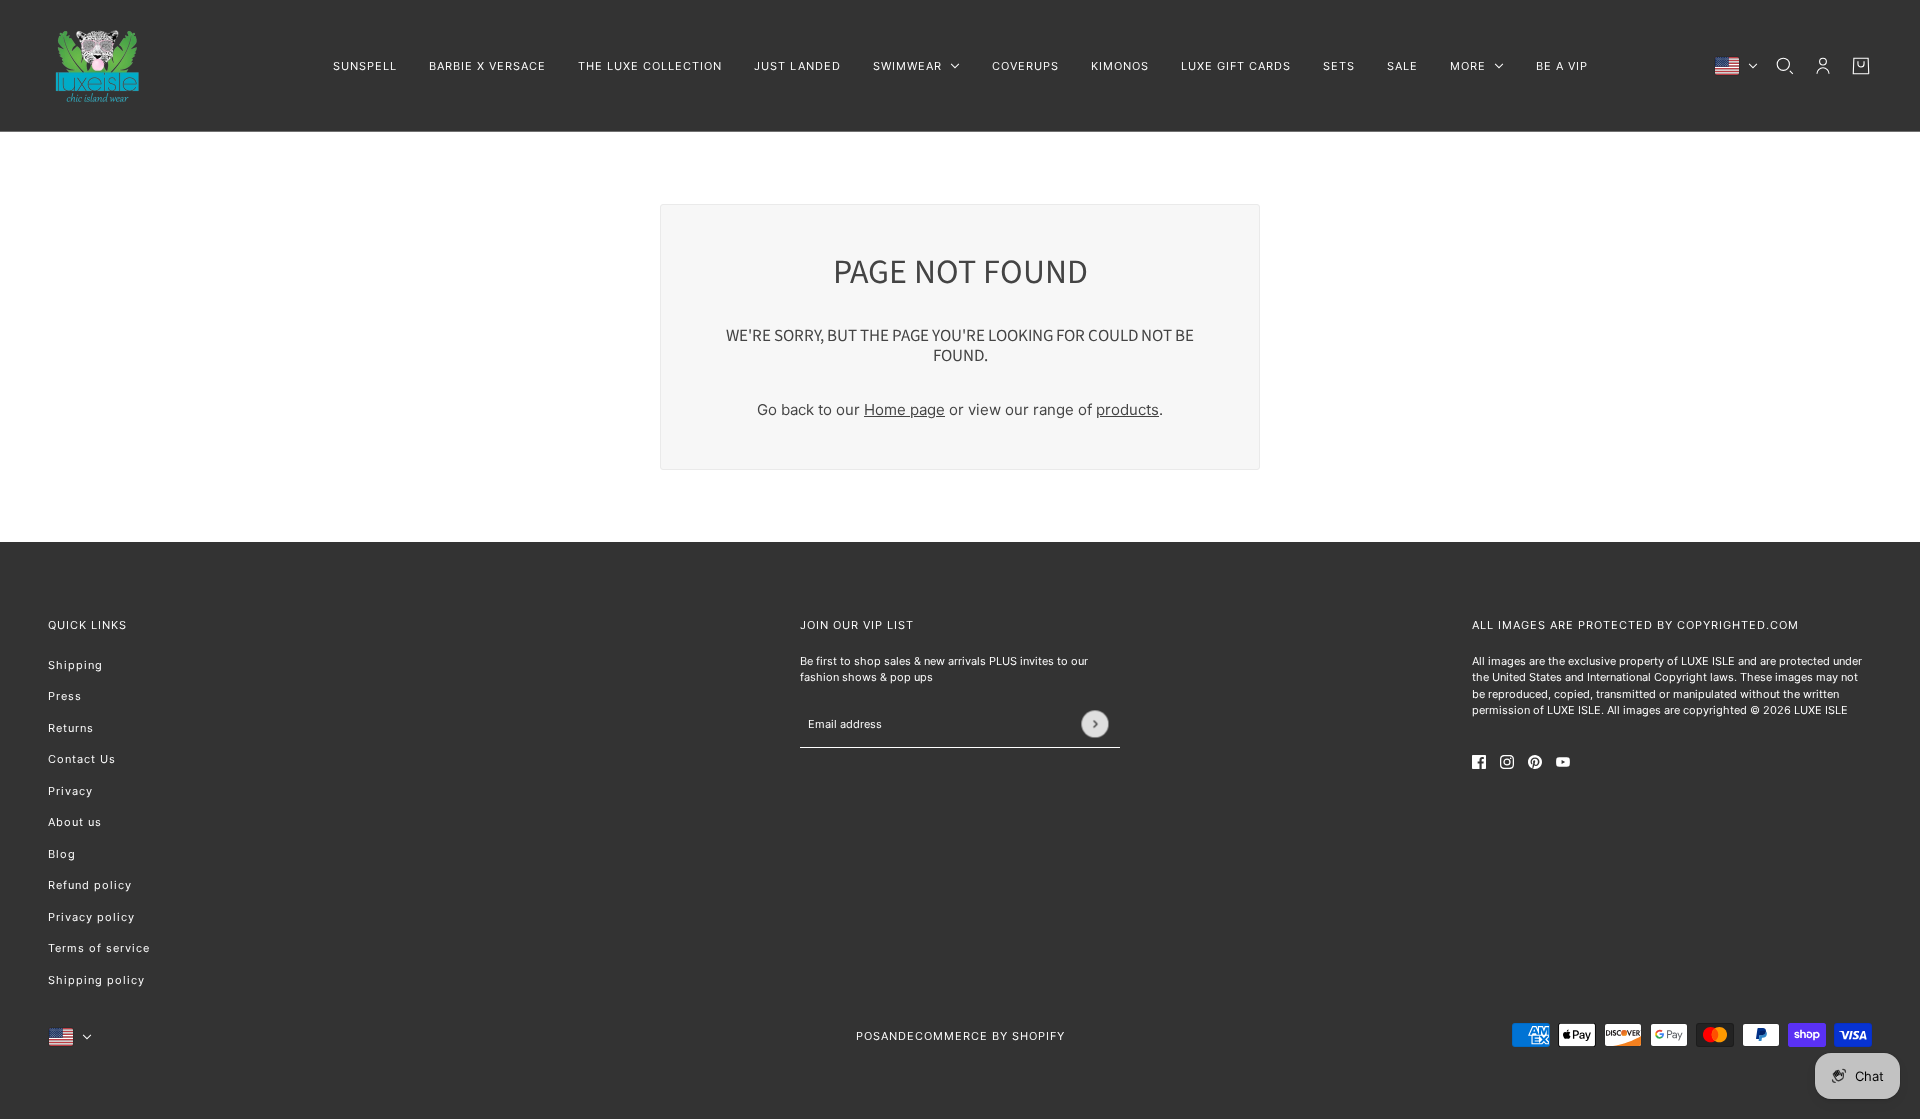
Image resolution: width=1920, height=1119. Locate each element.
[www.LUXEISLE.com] (98, 66)
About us (75, 822)
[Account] (1823, 66)
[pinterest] (1535, 762)
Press (65, 696)
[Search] (1785, 66)
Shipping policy (96, 980)
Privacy (70, 791)
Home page (904, 409)
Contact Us (82, 759)
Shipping (75, 665)
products (1127, 409)
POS (868, 1036)
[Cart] (1861, 66)
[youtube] (1563, 762)
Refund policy (90, 885)
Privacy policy (91, 917)
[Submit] (1094, 723)
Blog (62, 854)
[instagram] (1507, 762)
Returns (71, 728)
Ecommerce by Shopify (986, 1036)
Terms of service (99, 948)
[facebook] (1479, 762)
